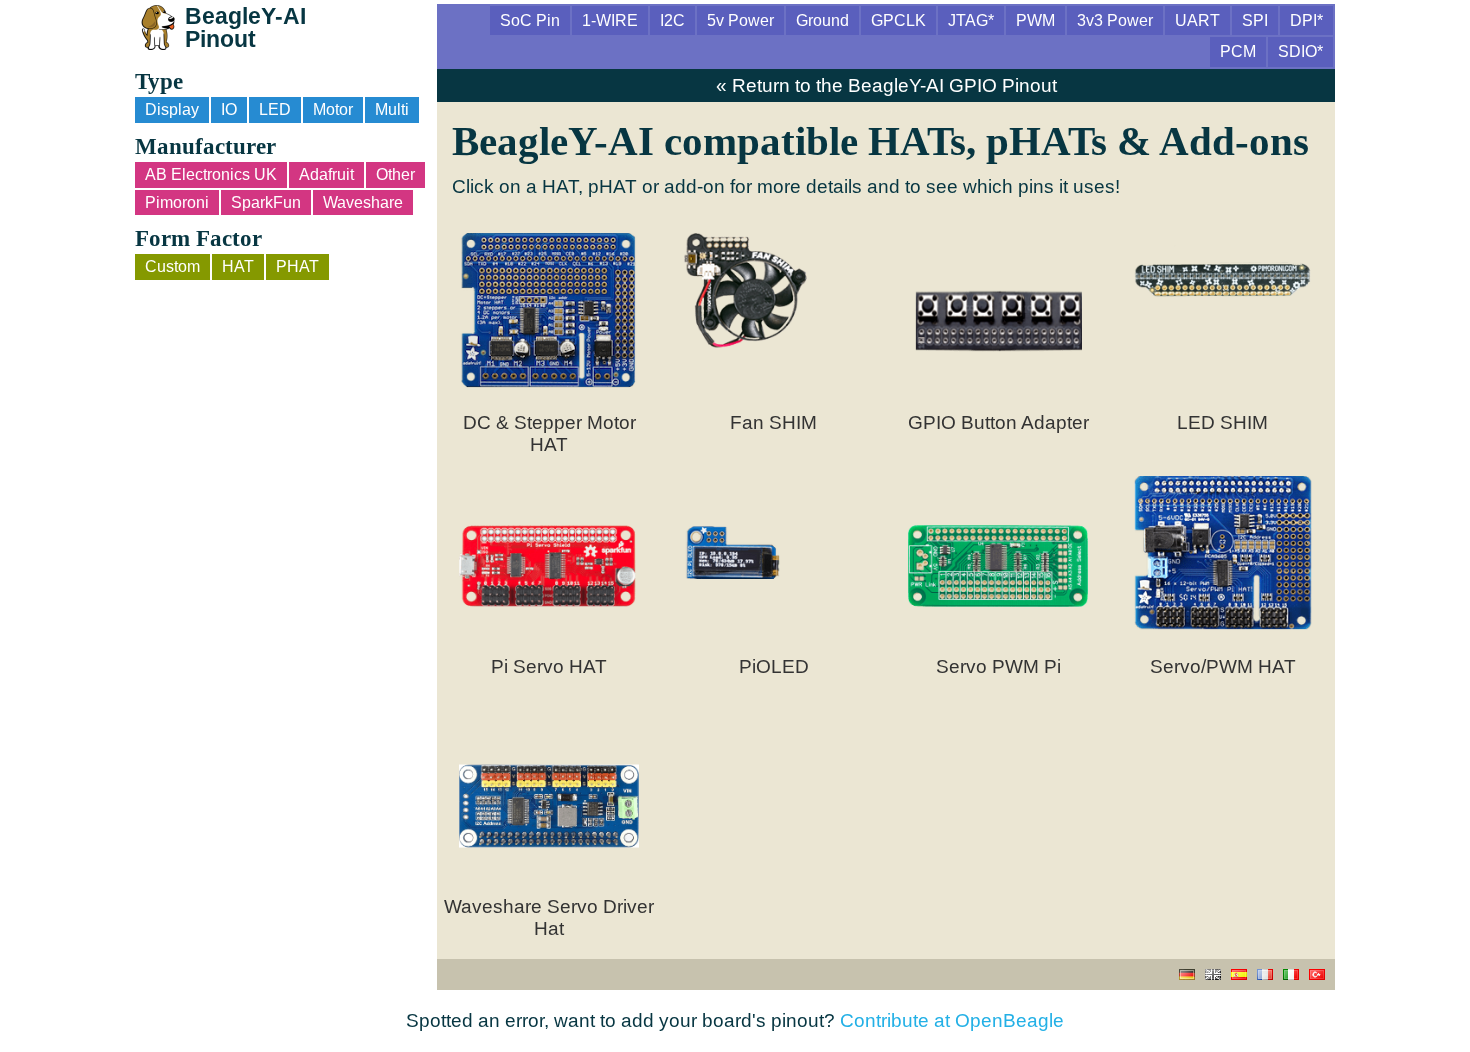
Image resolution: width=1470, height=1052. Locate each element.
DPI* (1306, 20)
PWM (1035, 20)
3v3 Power (1115, 20)
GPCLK (898, 20)
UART (1197, 20)
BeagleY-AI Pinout (245, 27)
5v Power (740, 20)
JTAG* (971, 20)
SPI (1255, 20)
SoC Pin (530, 20)
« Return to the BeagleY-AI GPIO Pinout (886, 85)
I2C (672, 20)
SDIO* (1300, 51)
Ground (822, 20)
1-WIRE (610, 20)
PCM (1238, 51)
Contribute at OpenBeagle (952, 1020)
